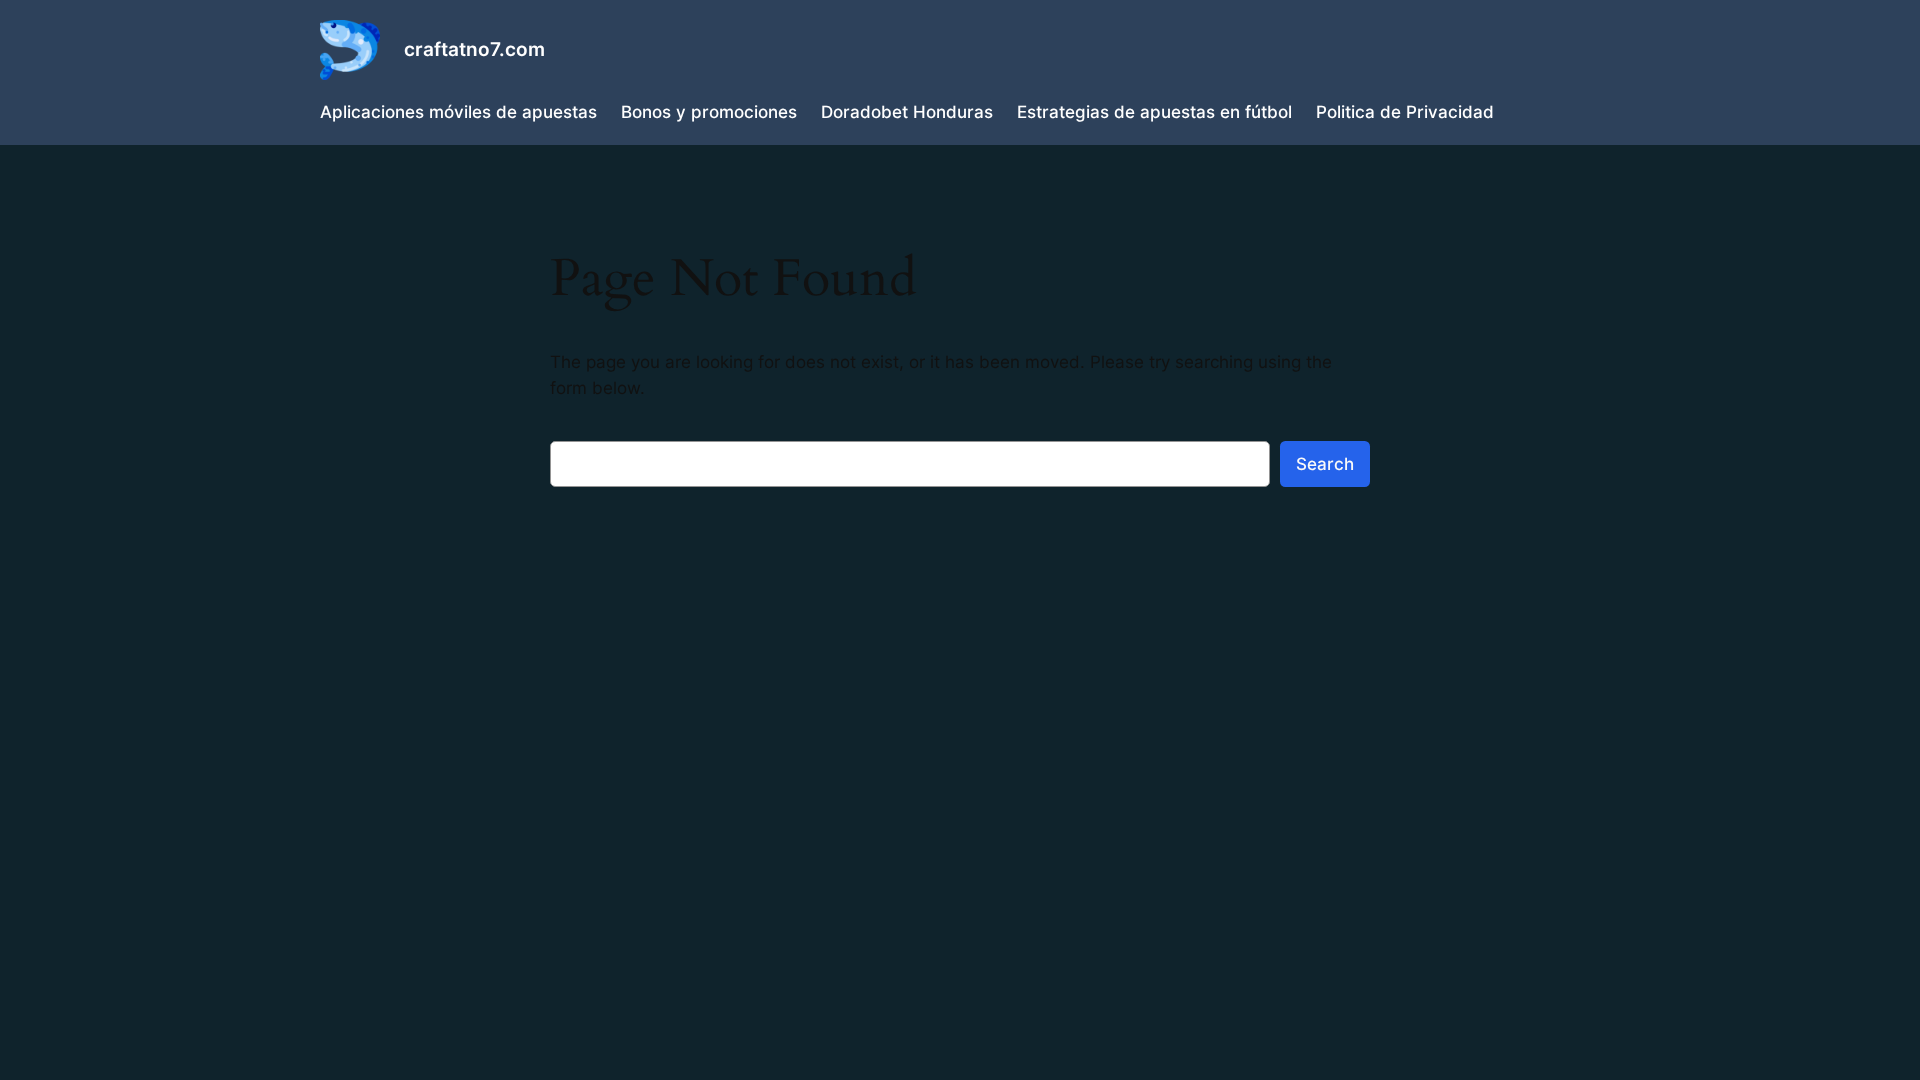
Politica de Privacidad (1405, 112)
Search (1325, 464)
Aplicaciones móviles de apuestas (458, 112)
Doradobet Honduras (907, 112)
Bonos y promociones (709, 112)
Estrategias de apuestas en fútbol (1154, 112)
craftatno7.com (474, 49)
